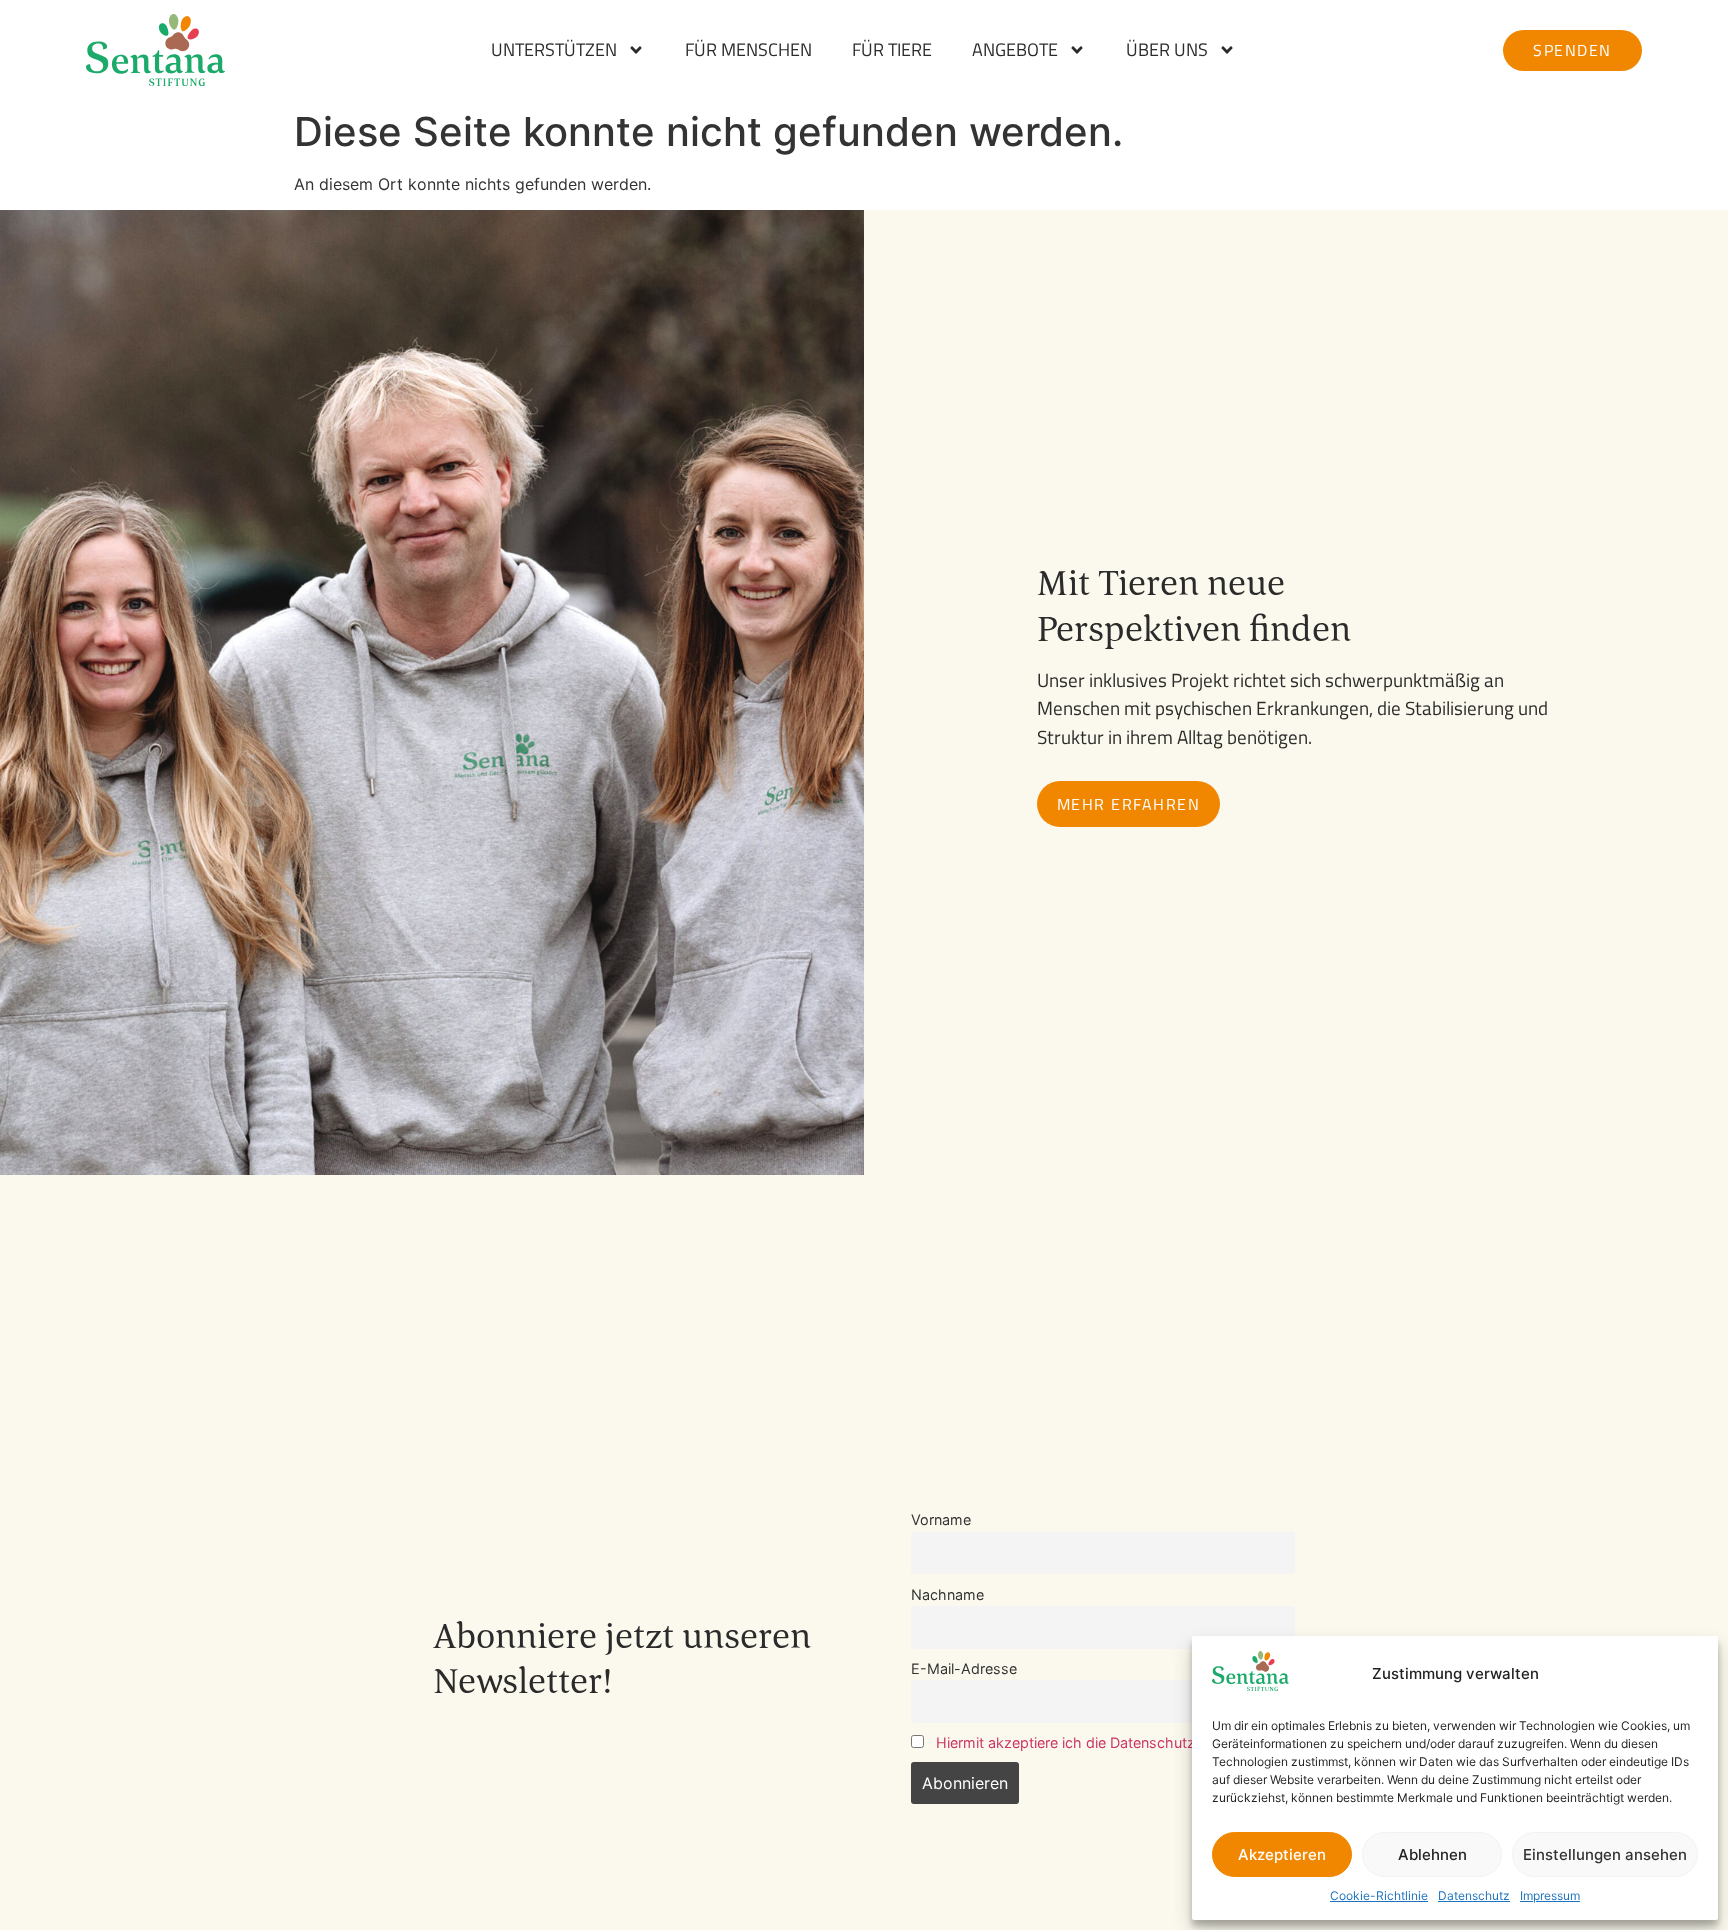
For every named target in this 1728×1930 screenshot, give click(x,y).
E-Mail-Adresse (964, 1668)
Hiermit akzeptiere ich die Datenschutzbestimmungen (1115, 1742)
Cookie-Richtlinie (1379, 1895)
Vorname (941, 1519)
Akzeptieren (1282, 1854)
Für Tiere (892, 50)
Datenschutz (1474, 1895)
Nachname (947, 1594)
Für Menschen (748, 50)
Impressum (1550, 1895)
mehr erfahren (1129, 804)
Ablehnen (1432, 1854)
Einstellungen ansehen (1605, 1854)
